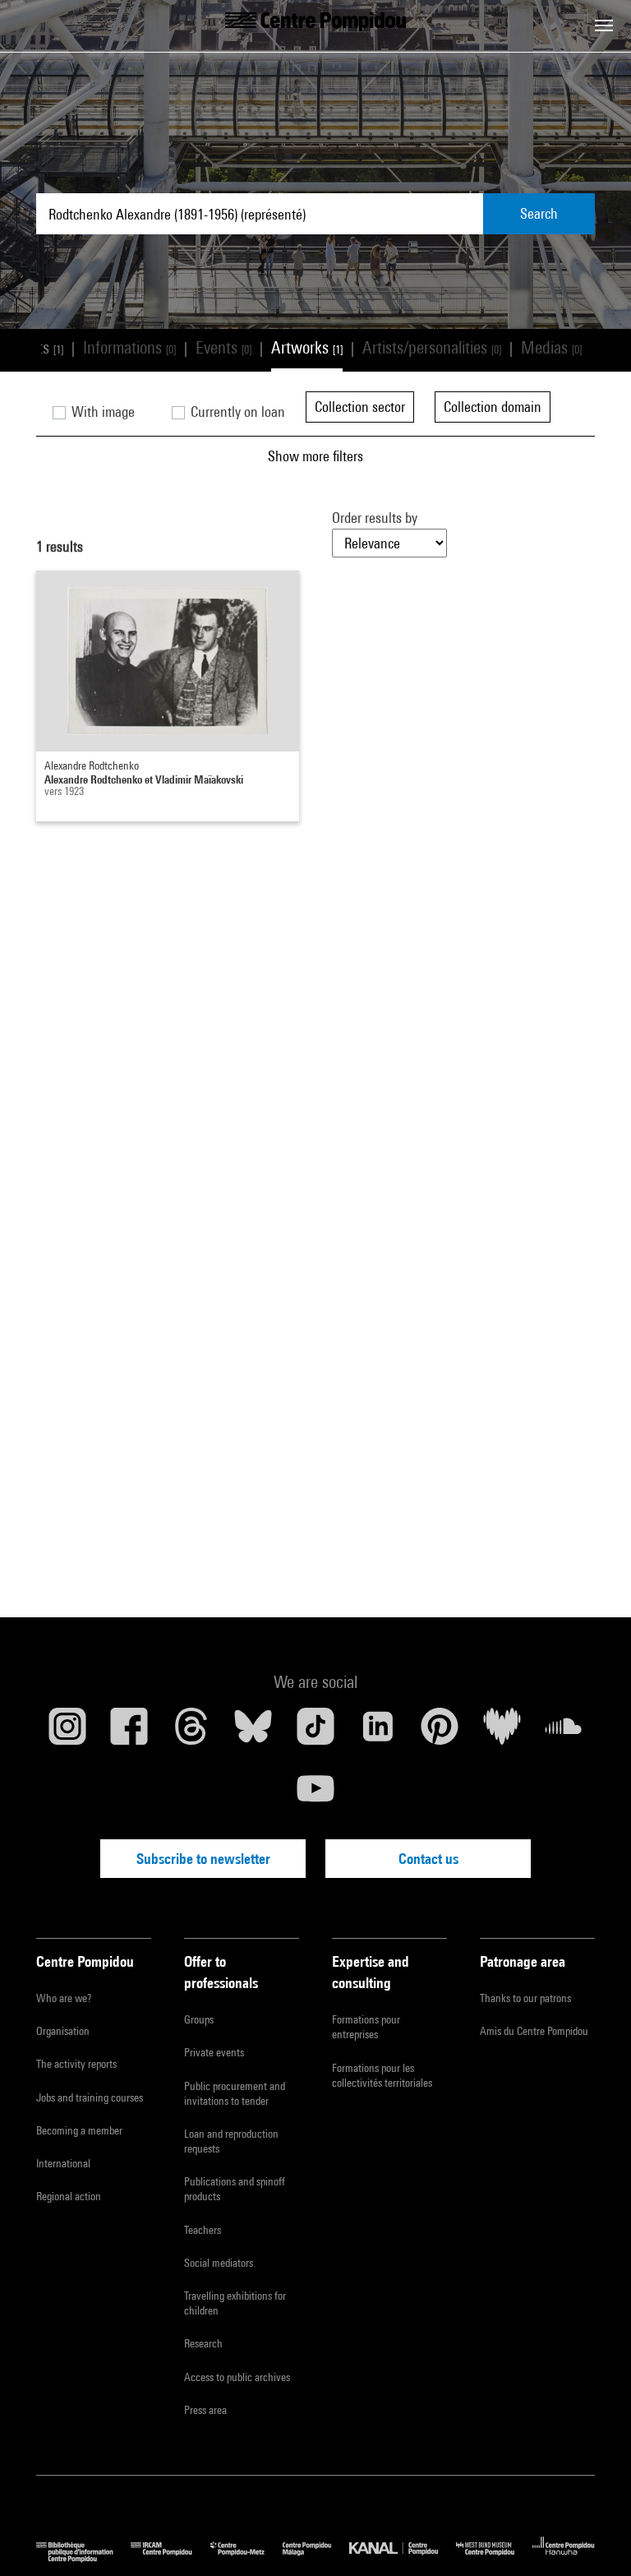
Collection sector (360, 407)
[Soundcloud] (564, 1732)
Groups (199, 2019)
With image (101, 412)
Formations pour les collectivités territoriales (382, 2075)
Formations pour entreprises (366, 2027)
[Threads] (191, 1732)
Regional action (69, 2196)
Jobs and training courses (90, 2097)
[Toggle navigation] (604, 25)
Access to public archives (237, 2377)
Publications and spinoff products (235, 2189)
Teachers (203, 2230)
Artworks (307, 347)
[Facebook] (130, 1732)
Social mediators (219, 2263)
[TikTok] (315, 1732)
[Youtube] (315, 1795)
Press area (205, 2410)
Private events (214, 2052)
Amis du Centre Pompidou (534, 2031)
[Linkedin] (378, 1732)
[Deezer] (502, 1732)
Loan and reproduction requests (231, 2141)
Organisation (63, 2031)
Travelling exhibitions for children (235, 2303)
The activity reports (76, 2064)
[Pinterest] (440, 1732)
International (63, 2163)
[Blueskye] (254, 1732)
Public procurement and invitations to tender (235, 2093)
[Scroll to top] (592, 2537)
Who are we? (64, 1998)
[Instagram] (67, 1732)
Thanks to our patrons (525, 1998)
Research (203, 2343)
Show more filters (315, 456)
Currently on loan (236, 412)
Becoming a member (79, 2130)
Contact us (428, 1859)
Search (539, 213)
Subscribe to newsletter (203, 1859)
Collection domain (493, 407)
